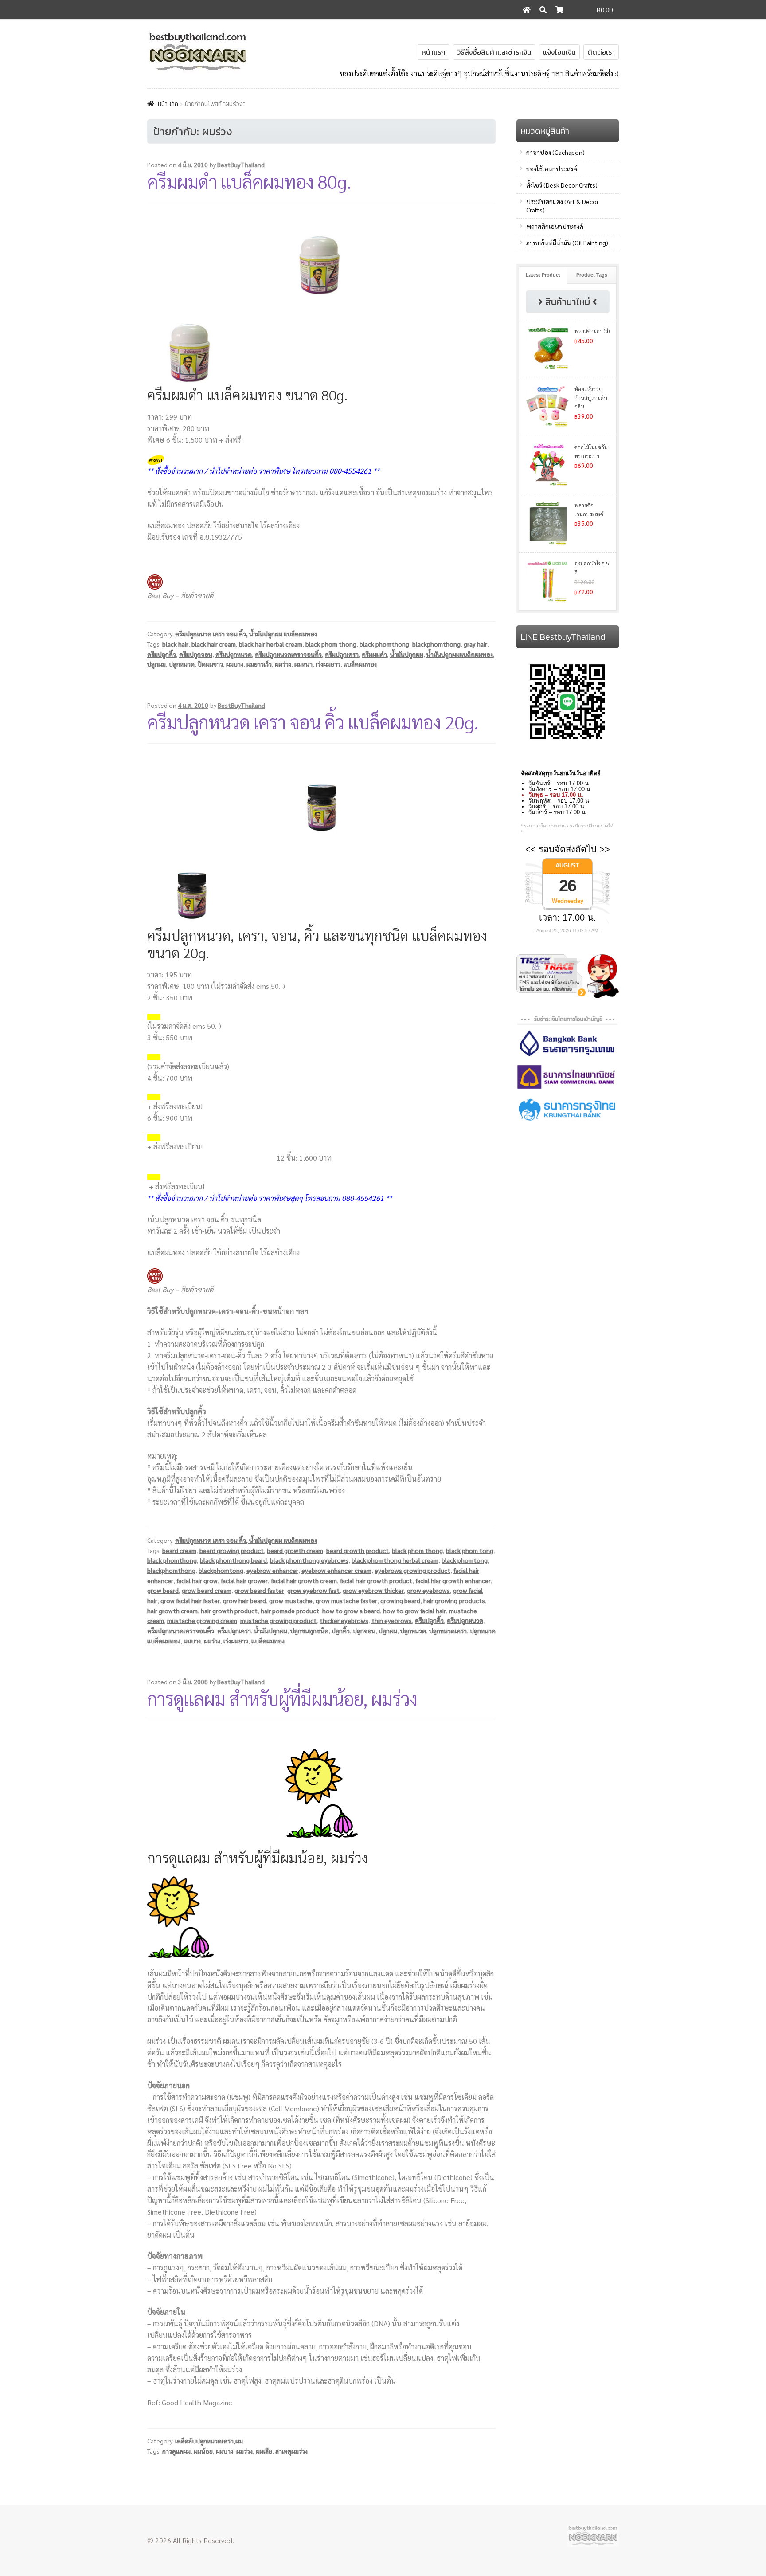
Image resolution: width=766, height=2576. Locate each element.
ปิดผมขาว (210, 664)
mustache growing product (278, 1620)
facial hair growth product (376, 1580)
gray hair (475, 644)
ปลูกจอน (364, 1631)
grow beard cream (207, 1590)
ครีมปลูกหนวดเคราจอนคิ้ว (288, 654)
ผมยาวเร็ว (259, 664)
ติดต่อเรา (601, 52)
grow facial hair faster (190, 1600)
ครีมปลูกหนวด (234, 654)
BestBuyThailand (241, 165)
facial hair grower (244, 1580)
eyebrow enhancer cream (336, 1570)
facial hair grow (197, 1580)
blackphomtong (221, 1570)
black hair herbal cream (271, 644)
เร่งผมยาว (328, 664)
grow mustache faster (346, 1600)
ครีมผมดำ (374, 654)
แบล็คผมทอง (360, 664)
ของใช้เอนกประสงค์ (552, 169)
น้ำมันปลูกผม (407, 654)
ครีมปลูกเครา (342, 654)
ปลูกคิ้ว (341, 1631)
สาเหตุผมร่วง (291, 2451)
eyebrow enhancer (272, 1570)
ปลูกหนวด (182, 664)
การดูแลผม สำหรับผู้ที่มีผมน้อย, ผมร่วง (282, 1698)
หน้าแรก (434, 52)
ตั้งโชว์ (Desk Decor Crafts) (562, 185)
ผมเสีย (264, 2451)
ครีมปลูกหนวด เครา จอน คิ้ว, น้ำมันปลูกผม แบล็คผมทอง (246, 634)
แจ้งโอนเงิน (559, 52)
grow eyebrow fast (313, 1590)
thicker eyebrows (344, 1620)
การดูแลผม (176, 2451)
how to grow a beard (351, 1611)
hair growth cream (172, 1611)
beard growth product (358, 1550)
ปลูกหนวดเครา (448, 1631)
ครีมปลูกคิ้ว (162, 654)
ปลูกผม (156, 664)
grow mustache (291, 1600)
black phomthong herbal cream (395, 1560)
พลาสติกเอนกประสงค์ (555, 226)
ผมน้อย (203, 2451)
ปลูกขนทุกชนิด (309, 1631)
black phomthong (384, 644)
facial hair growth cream (304, 1580)
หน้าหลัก (168, 104)
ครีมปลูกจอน (196, 654)
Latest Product (543, 275)
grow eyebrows (428, 1590)
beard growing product (232, 1550)
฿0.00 (605, 10)
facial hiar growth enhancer (453, 1580)
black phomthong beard (233, 1560)
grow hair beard (244, 1600)
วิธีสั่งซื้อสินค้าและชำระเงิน (494, 52)
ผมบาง (235, 664)
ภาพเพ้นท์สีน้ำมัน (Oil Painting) (567, 243)
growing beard (400, 1600)
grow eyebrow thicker (373, 1590)
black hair (175, 644)
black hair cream (214, 644)
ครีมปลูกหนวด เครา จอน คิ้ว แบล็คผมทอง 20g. (313, 722)
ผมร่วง (283, 664)
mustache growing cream (202, 1620)
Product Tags (592, 275)
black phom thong (331, 644)
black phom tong (470, 1550)
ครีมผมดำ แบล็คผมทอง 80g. (249, 181)
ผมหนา (303, 664)
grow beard (163, 1590)
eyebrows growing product (412, 1570)
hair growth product (229, 1611)
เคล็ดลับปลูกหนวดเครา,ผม (209, 2441)
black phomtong (465, 1560)
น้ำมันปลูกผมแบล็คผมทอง (460, 654)
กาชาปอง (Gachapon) (555, 152)
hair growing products (454, 1600)
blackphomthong (436, 644)
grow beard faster (259, 1590)
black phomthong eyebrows (309, 1560)
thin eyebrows (392, 1620)
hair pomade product (290, 1611)
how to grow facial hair (414, 1611)
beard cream (179, 1550)
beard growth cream (295, 1550)
